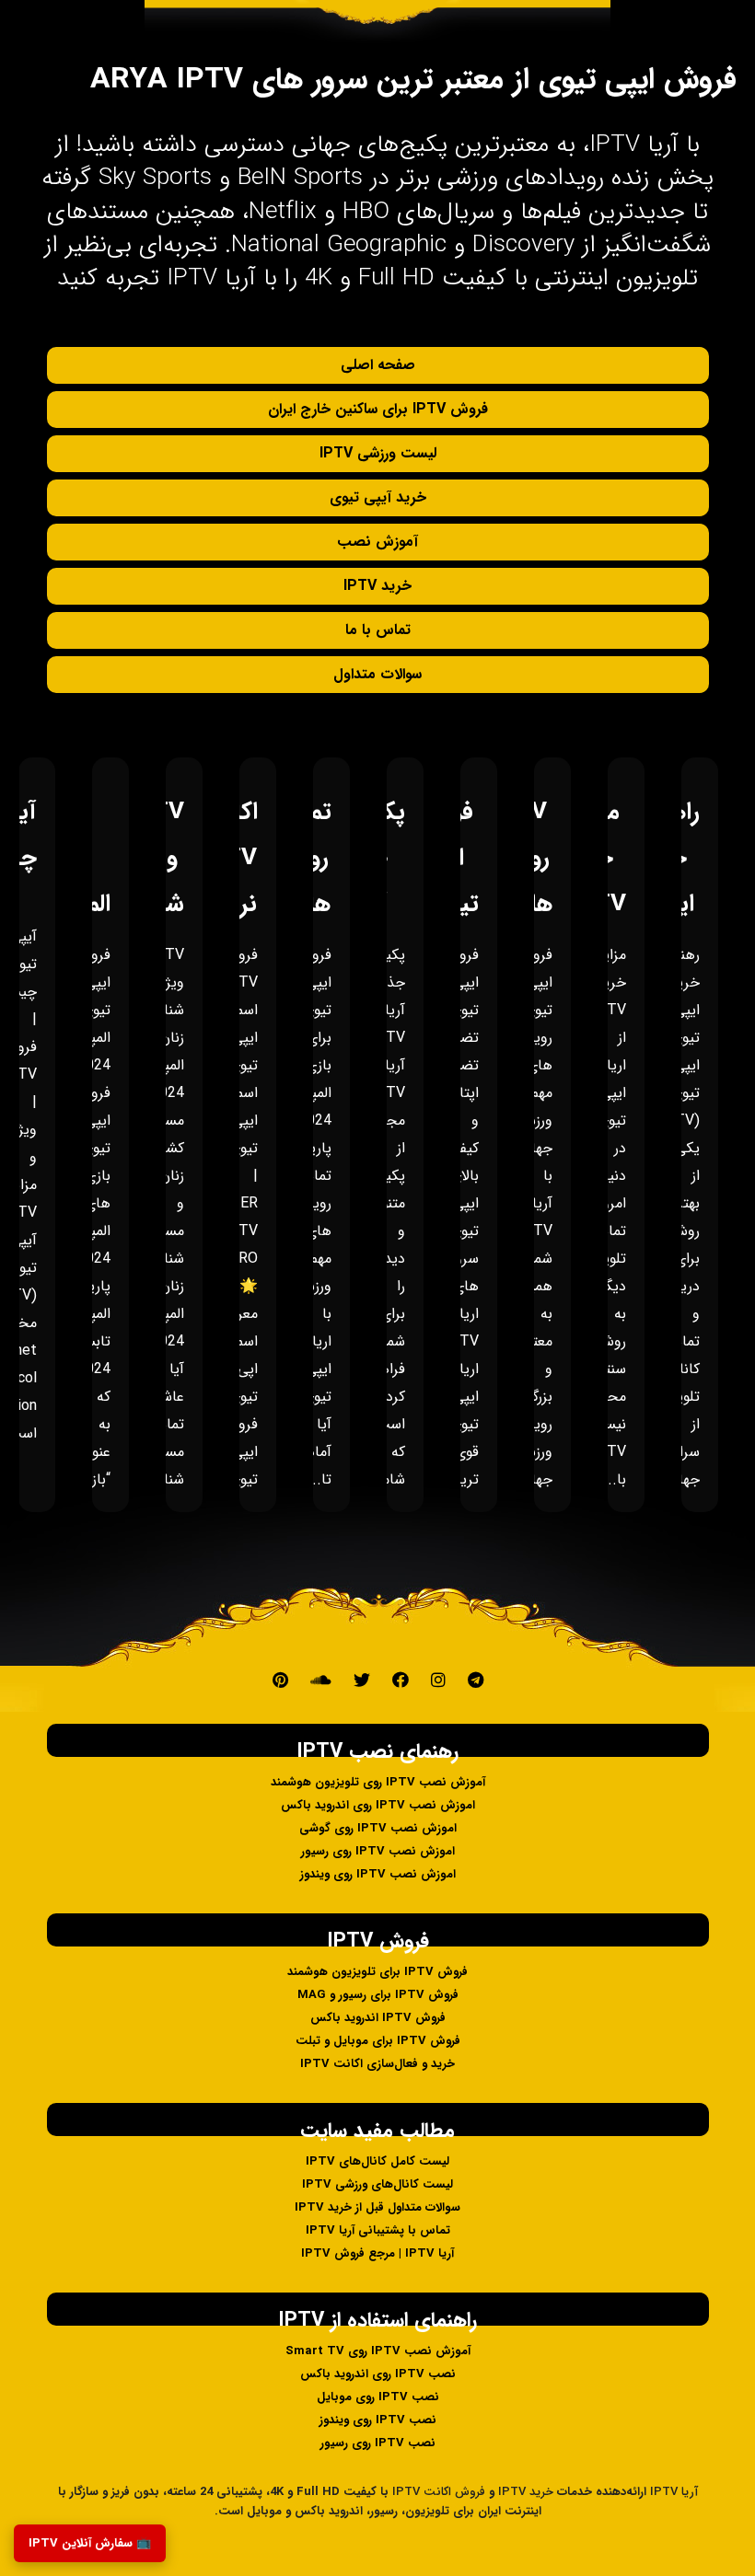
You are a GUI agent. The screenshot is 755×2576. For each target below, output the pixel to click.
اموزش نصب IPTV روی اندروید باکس (378, 1805)
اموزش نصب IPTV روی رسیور (378, 1851)
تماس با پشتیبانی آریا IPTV (378, 2230)
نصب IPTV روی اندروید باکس (378, 2374)
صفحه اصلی (378, 365)
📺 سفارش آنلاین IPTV (90, 2543)
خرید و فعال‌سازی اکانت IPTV (377, 2064)
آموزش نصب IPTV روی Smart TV (378, 2351)
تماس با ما (378, 630)
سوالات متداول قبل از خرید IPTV (377, 2207)
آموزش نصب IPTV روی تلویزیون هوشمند (378, 1782)
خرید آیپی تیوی (378, 497)
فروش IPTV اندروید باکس (378, 2018)
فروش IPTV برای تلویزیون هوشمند (377, 1972)
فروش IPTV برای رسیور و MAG (378, 1995)
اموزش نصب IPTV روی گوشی (378, 1828)
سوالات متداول (377, 674)
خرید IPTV (377, 586)
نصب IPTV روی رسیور (378, 2443)
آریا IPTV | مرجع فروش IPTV (377, 2253)
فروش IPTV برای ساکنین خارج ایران (378, 409)
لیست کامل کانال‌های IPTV (377, 2161)
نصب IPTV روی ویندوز (378, 2420)
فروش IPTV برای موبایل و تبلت (378, 2041)
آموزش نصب (377, 542)
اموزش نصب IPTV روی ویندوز (378, 1874)
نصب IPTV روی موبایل (378, 2397)
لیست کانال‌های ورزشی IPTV (377, 2184)
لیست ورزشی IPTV (378, 453)
